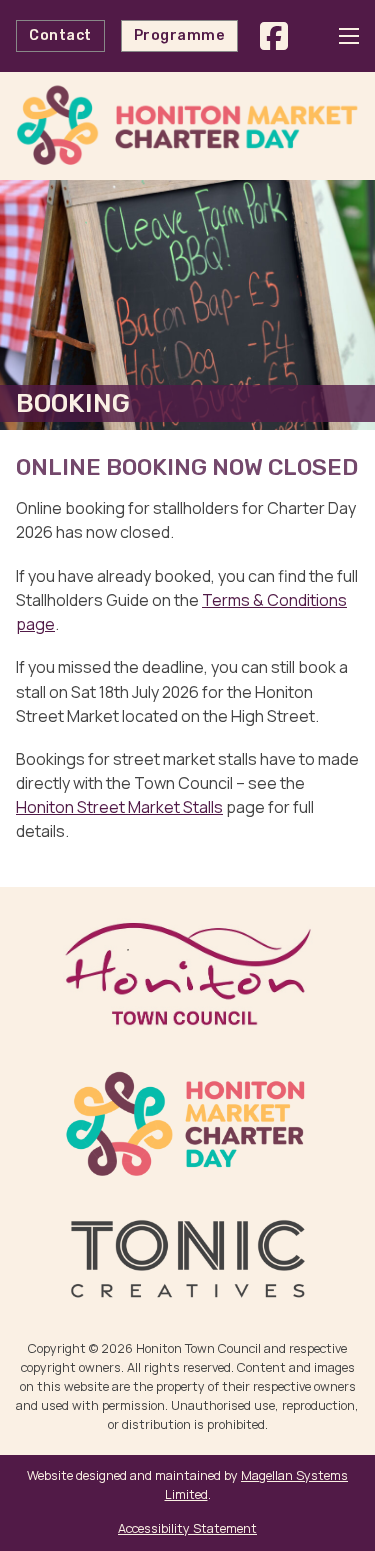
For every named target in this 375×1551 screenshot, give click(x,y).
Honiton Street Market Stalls (119, 807)
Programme (180, 35)
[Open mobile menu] (349, 36)
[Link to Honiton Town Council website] (188, 973)
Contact (60, 35)
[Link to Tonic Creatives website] (188, 1259)
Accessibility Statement (187, 1528)
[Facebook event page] (274, 36)
